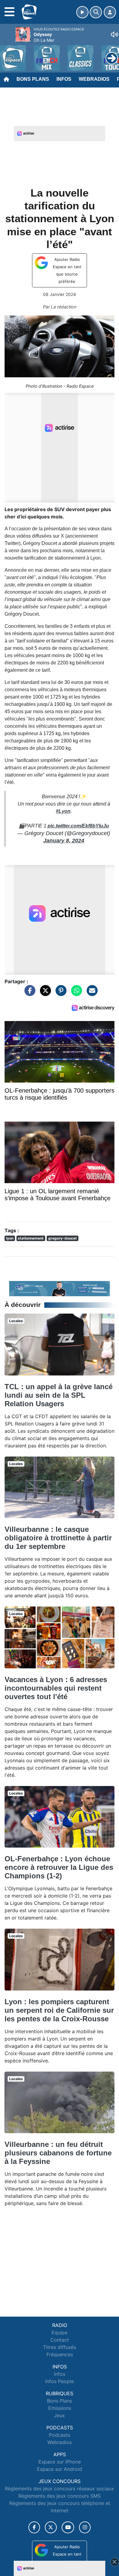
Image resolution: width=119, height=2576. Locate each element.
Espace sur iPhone (60, 2462)
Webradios (94, 79)
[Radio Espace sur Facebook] (34, 2527)
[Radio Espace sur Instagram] (85, 2527)
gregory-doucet (63, 1238)
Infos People (60, 2381)
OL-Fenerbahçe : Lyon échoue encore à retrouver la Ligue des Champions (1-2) (59, 1867)
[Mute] (114, 34)
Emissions (60, 2408)
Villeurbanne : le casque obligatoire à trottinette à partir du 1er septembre (58, 1538)
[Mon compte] (110, 12)
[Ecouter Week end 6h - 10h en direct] (60, 1288)
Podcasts (60, 2435)
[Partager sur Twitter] (44, 994)
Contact (60, 2340)
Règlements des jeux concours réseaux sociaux (60, 2489)
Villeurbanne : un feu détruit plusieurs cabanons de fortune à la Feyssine (58, 2153)
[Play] (8, 54)
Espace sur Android (60, 2469)
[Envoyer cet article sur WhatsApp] (75, 994)
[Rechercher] (96, 12)
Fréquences (60, 2354)
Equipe (60, 2332)
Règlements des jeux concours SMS (60, 2496)
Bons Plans (33, 79)
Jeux (60, 2415)
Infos (64, 79)
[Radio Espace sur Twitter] (51, 2527)
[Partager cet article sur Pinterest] (60, 994)
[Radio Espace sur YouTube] (68, 2527)
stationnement (31, 1238)
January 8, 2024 (64, 841)
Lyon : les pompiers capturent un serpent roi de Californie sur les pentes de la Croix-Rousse (59, 2010)
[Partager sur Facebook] (28, 994)
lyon (10, 1238)
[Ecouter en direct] (82, 12)
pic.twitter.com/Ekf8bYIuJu (78, 826)
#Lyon (63, 811)
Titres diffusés (60, 2347)
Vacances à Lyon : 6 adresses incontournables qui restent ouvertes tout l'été (56, 1688)
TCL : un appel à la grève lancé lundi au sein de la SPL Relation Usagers (59, 1395)
